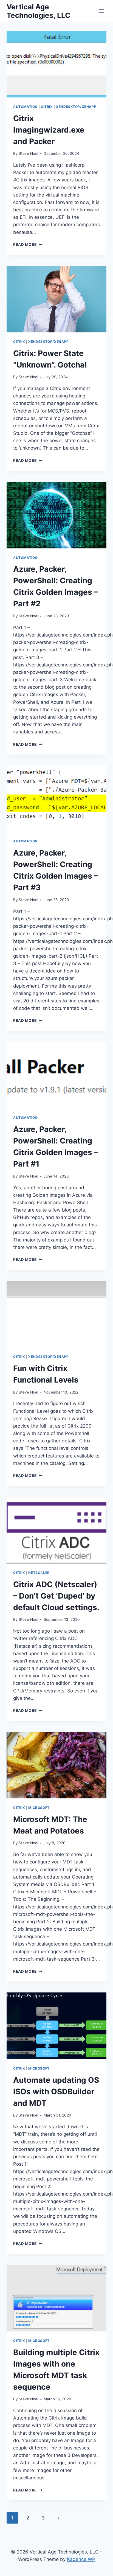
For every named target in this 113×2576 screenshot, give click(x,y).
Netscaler (39, 1573)
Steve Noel (28, 153)
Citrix (47, 107)
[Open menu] (101, 11)
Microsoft (39, 1808)
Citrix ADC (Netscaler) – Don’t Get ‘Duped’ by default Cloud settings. (56, 1596)
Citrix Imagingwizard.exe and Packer (49, 130)
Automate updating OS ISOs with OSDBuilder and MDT (56, 2092)
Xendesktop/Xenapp (76, 107)
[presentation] (56, 64)
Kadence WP (81, 2559)
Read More (28, 245)
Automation (25, 107)
